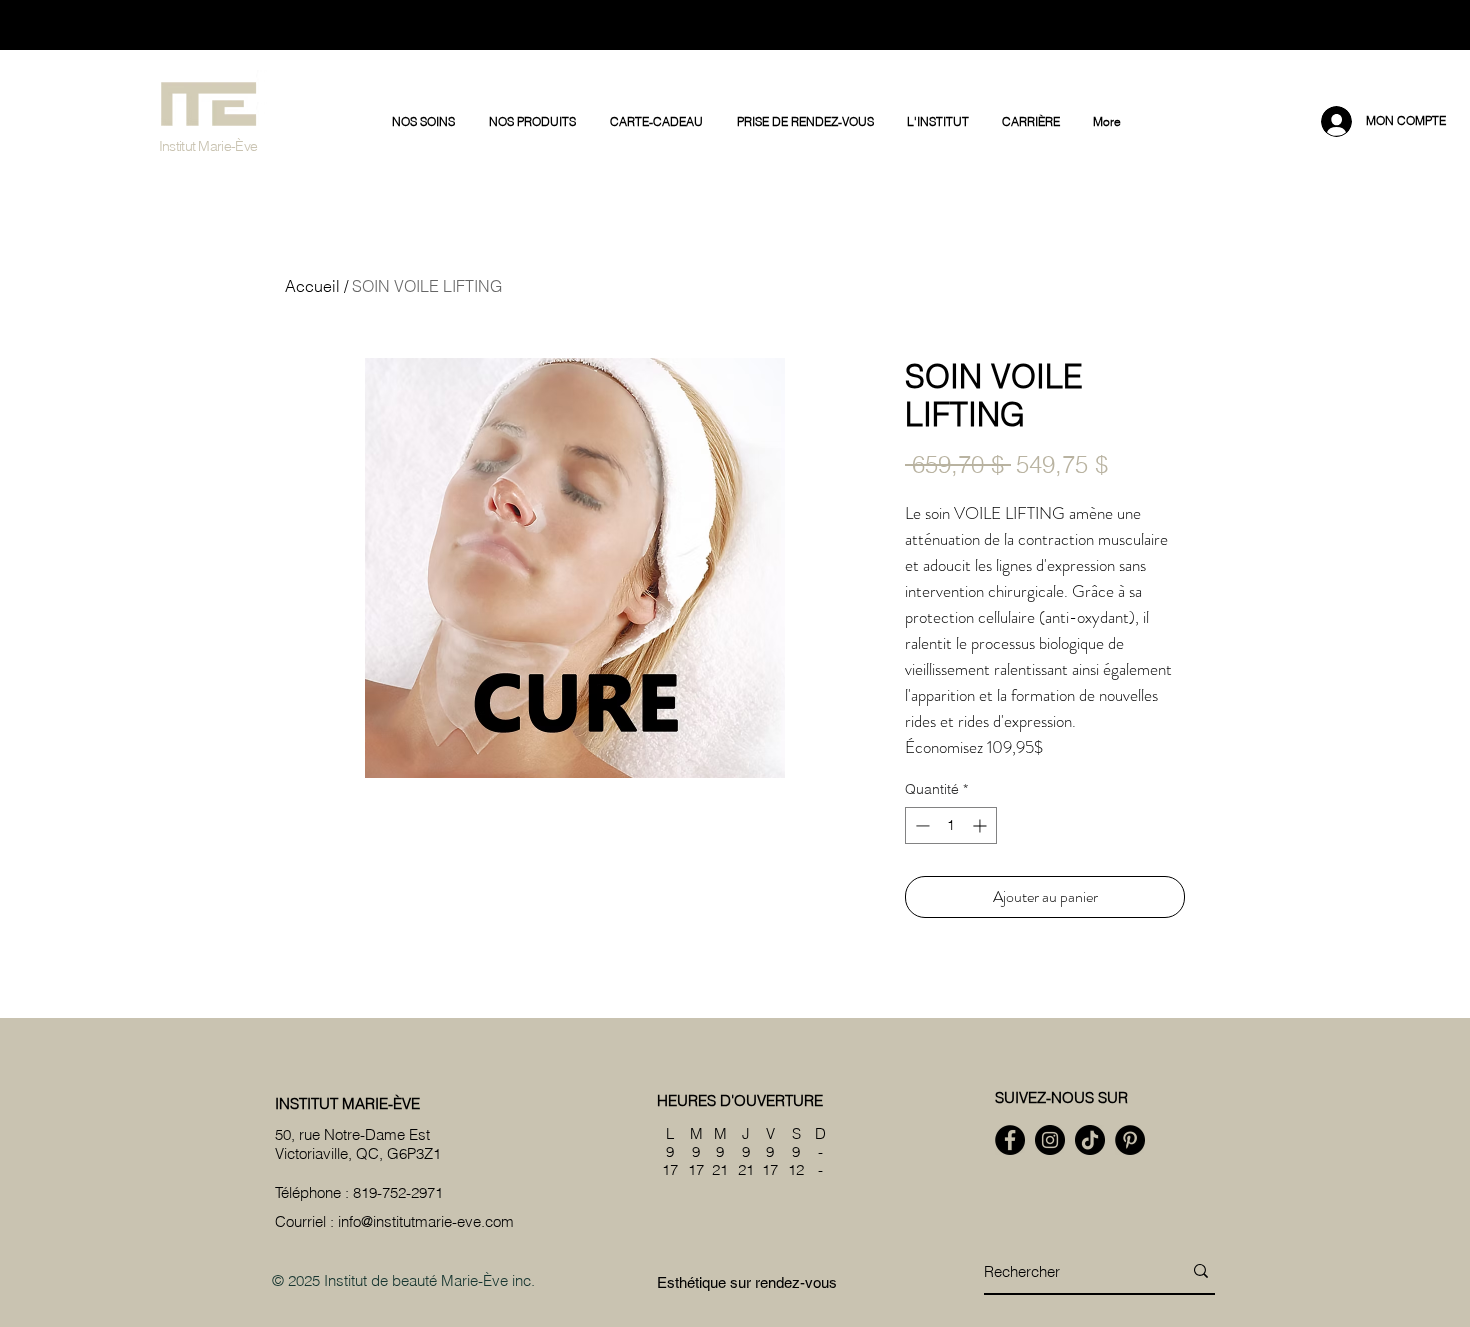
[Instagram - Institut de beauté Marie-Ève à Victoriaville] (1050, 1140)
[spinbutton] (951, 825)
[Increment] (981, 825)
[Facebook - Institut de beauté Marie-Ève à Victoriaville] (1010, 1140)
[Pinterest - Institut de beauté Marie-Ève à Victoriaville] (1130, 1140)
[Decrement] (920, 825)
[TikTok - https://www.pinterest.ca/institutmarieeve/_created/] (1090, 1140)
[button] (425, 122)
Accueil (312, 286)
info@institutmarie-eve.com (426, 1221)
